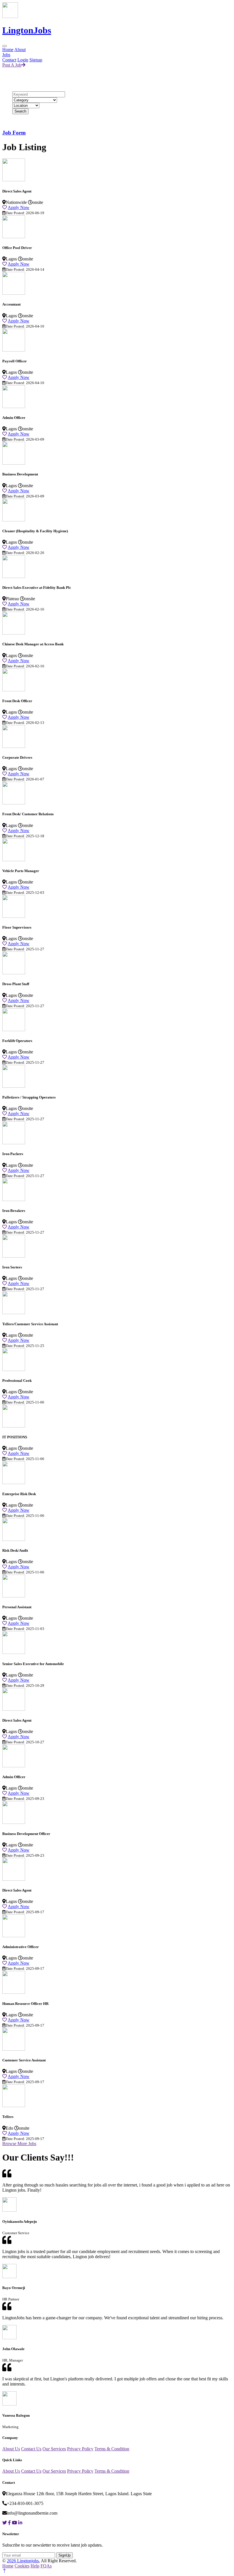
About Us (11, 2449)
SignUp (64, 2555)
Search (20, 111)
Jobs (6, 55)
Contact (9, 60)
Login (23, 60)
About (20, 50)
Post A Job (12, 65)
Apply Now (19, 207)
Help (35, 2566)
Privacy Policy (80, 2449)
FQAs (46, 2566)
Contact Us (31, 2449)
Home (8, 50)
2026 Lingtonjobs (23, 2561)
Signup (36, 60)
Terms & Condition (112, 2449)
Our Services (54, 2449)
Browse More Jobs (19, 2144)
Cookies (22, 2566)
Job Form (14, 133)
